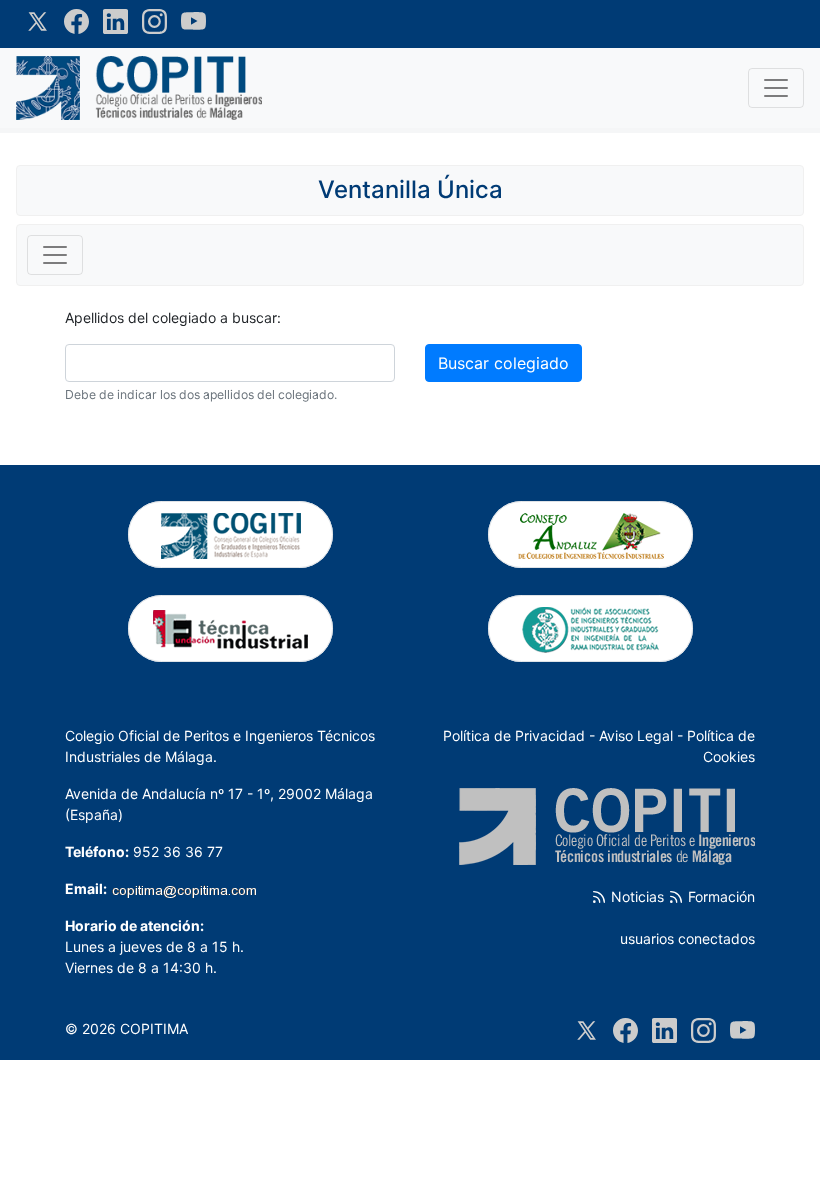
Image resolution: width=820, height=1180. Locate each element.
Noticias (635, 896)
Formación (719, 896)
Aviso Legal (636, 735)
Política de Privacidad (514, 735)
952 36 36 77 (178, 851)
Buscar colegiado (503, 363)
